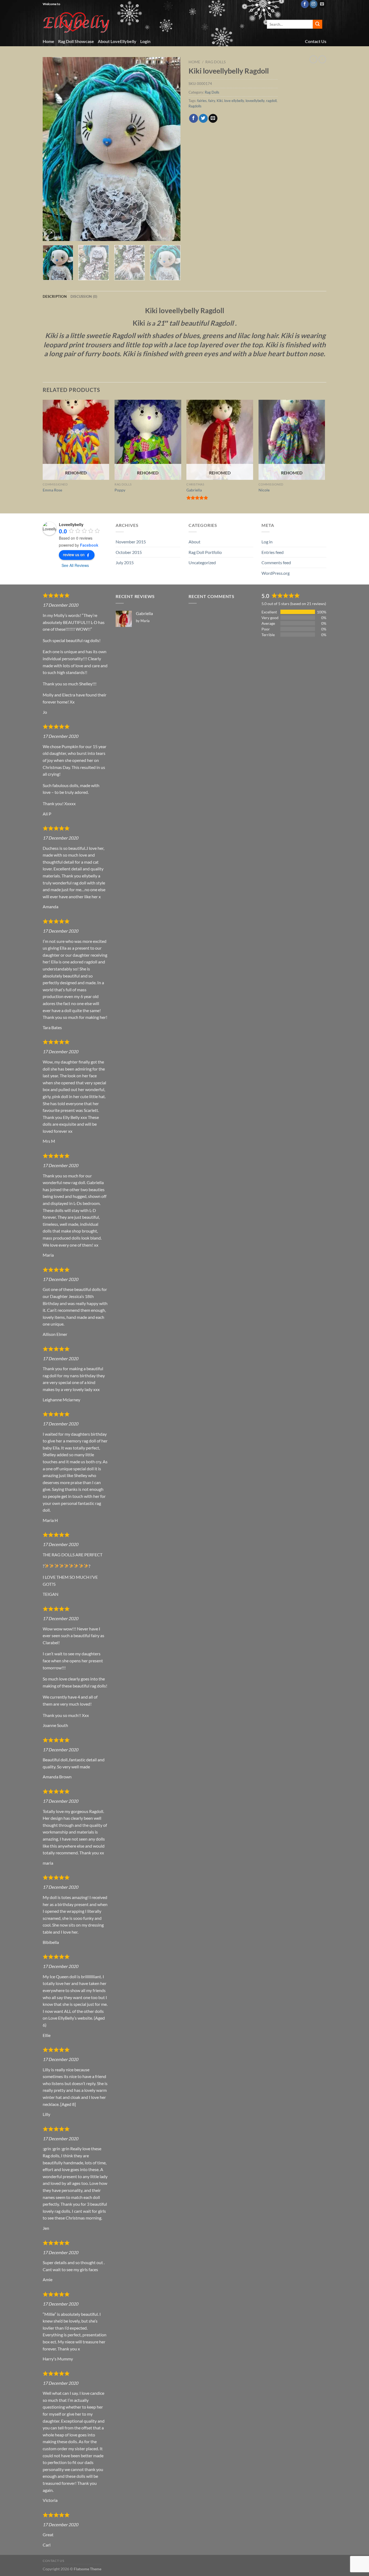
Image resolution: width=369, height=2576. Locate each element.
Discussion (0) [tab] (84, 296)
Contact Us (316, 41)
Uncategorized (202, 562)
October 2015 (129, 552)
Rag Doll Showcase (76, 41)
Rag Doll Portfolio (205, 552)
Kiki (220, 101)
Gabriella (194, 490)
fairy (212, 101)
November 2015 (131, 542)
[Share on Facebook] (194, 118)
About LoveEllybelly (117, 41)
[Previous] (52, 149)
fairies (202, 101)
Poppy (120, 490)
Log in (267, 542)
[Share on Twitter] (203, 118)
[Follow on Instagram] (313, 4)
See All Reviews (75, 565)
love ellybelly (234, 101)
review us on (74, 554)
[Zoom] (50, 234)
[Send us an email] (322, 4)
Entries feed (273, 552)
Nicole (264, 490)
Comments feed (276, 562)
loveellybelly (255, 101)
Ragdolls (195, 106)
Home (48, 41)
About (194, 542)
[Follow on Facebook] (305, 4)
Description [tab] (55, 296)
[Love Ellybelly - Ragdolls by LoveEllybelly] (77, 22)
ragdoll (271, 101)
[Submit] (317, 24)
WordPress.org (276, 573)
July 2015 (125, 562)
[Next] (171, 149)
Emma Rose (52, 490)
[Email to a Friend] (213, 118)
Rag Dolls (215, 62)
